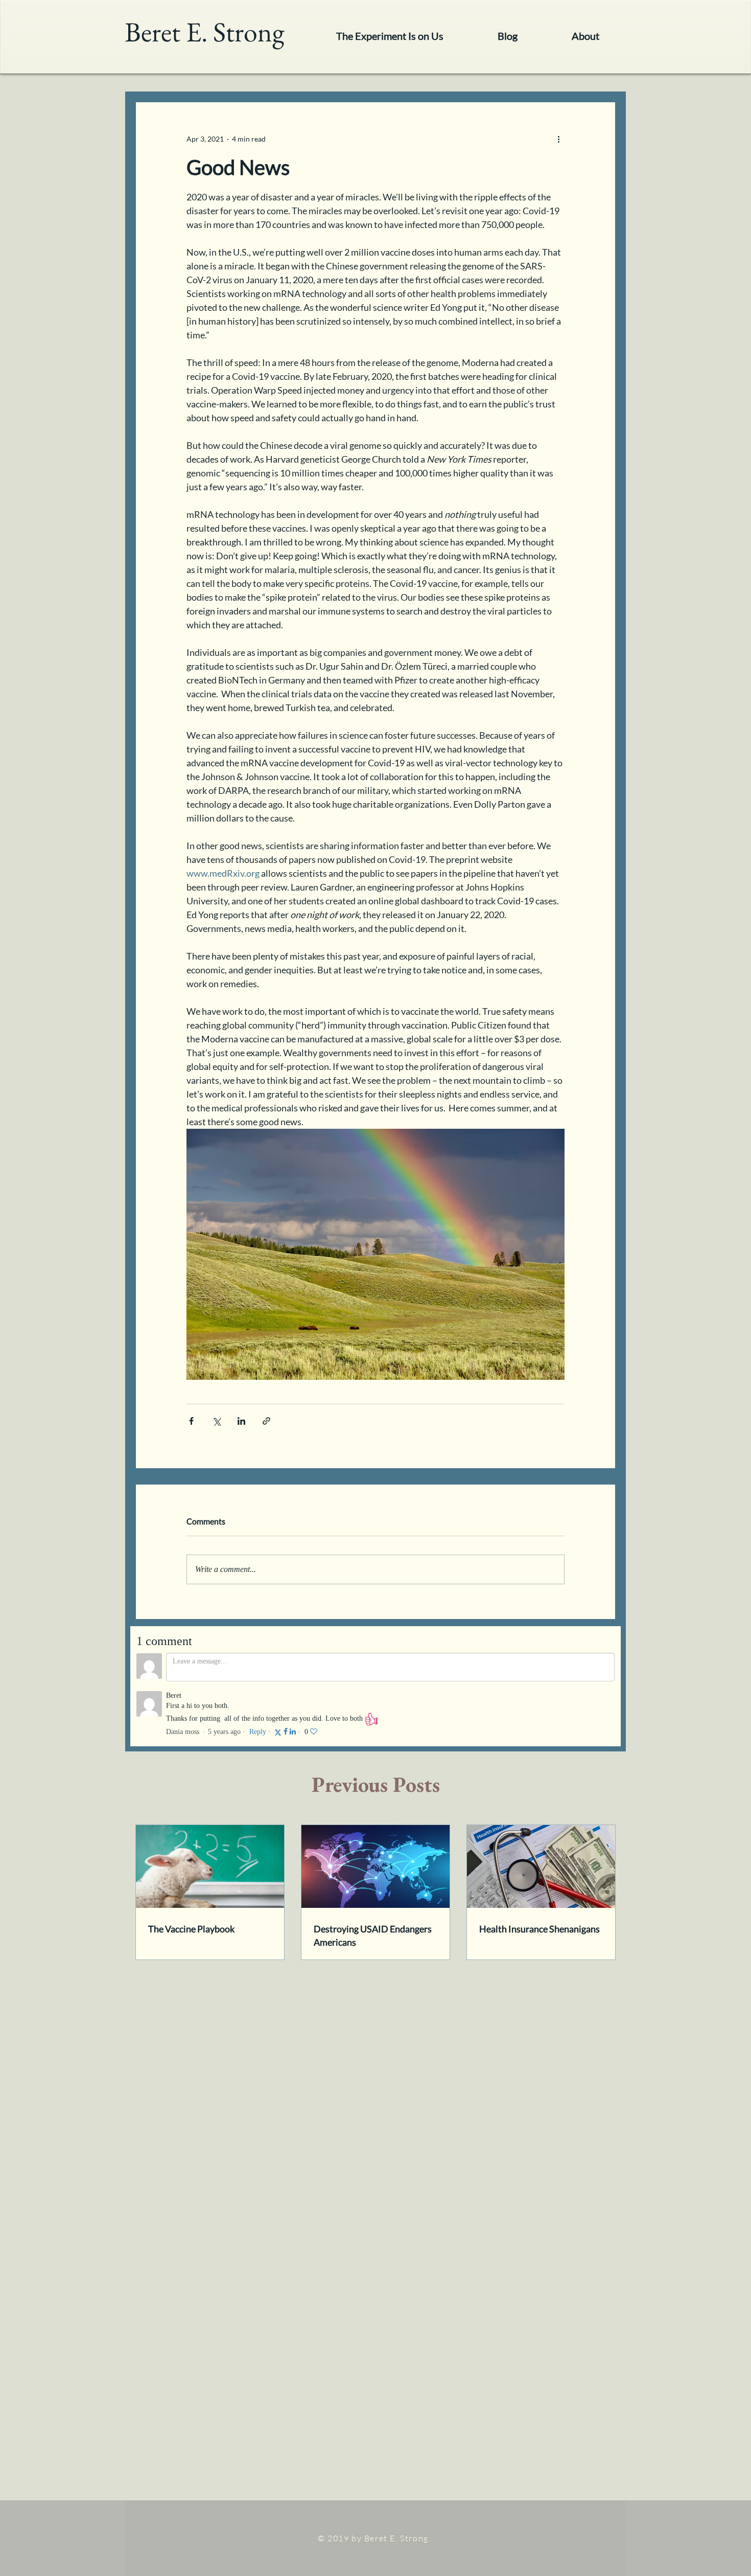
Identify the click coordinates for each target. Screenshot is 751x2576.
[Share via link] (266, 1421)
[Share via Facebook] (191, 1421)
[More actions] (558, 139)
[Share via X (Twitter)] (216, 1421)
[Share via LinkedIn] (241, 1421)
